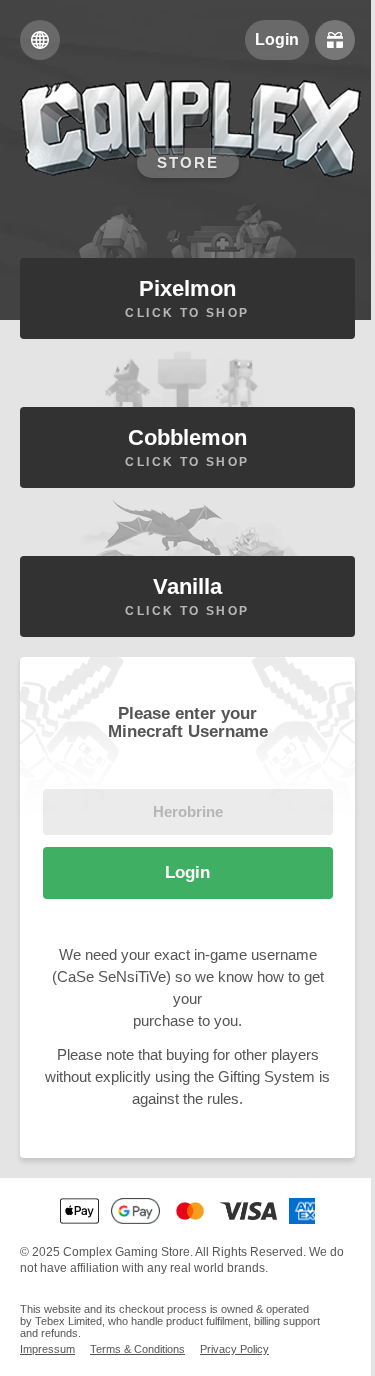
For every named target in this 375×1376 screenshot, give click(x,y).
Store (188, 162)
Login (277, 39)
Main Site (40, 40)
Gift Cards (335, 40)
